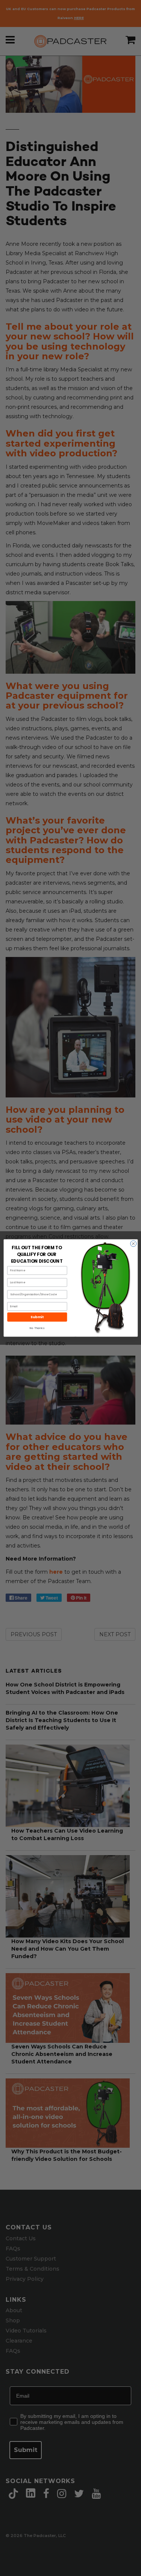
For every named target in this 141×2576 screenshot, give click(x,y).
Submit (37, 1317)
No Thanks (37, 1328)
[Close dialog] (133, 1244)
